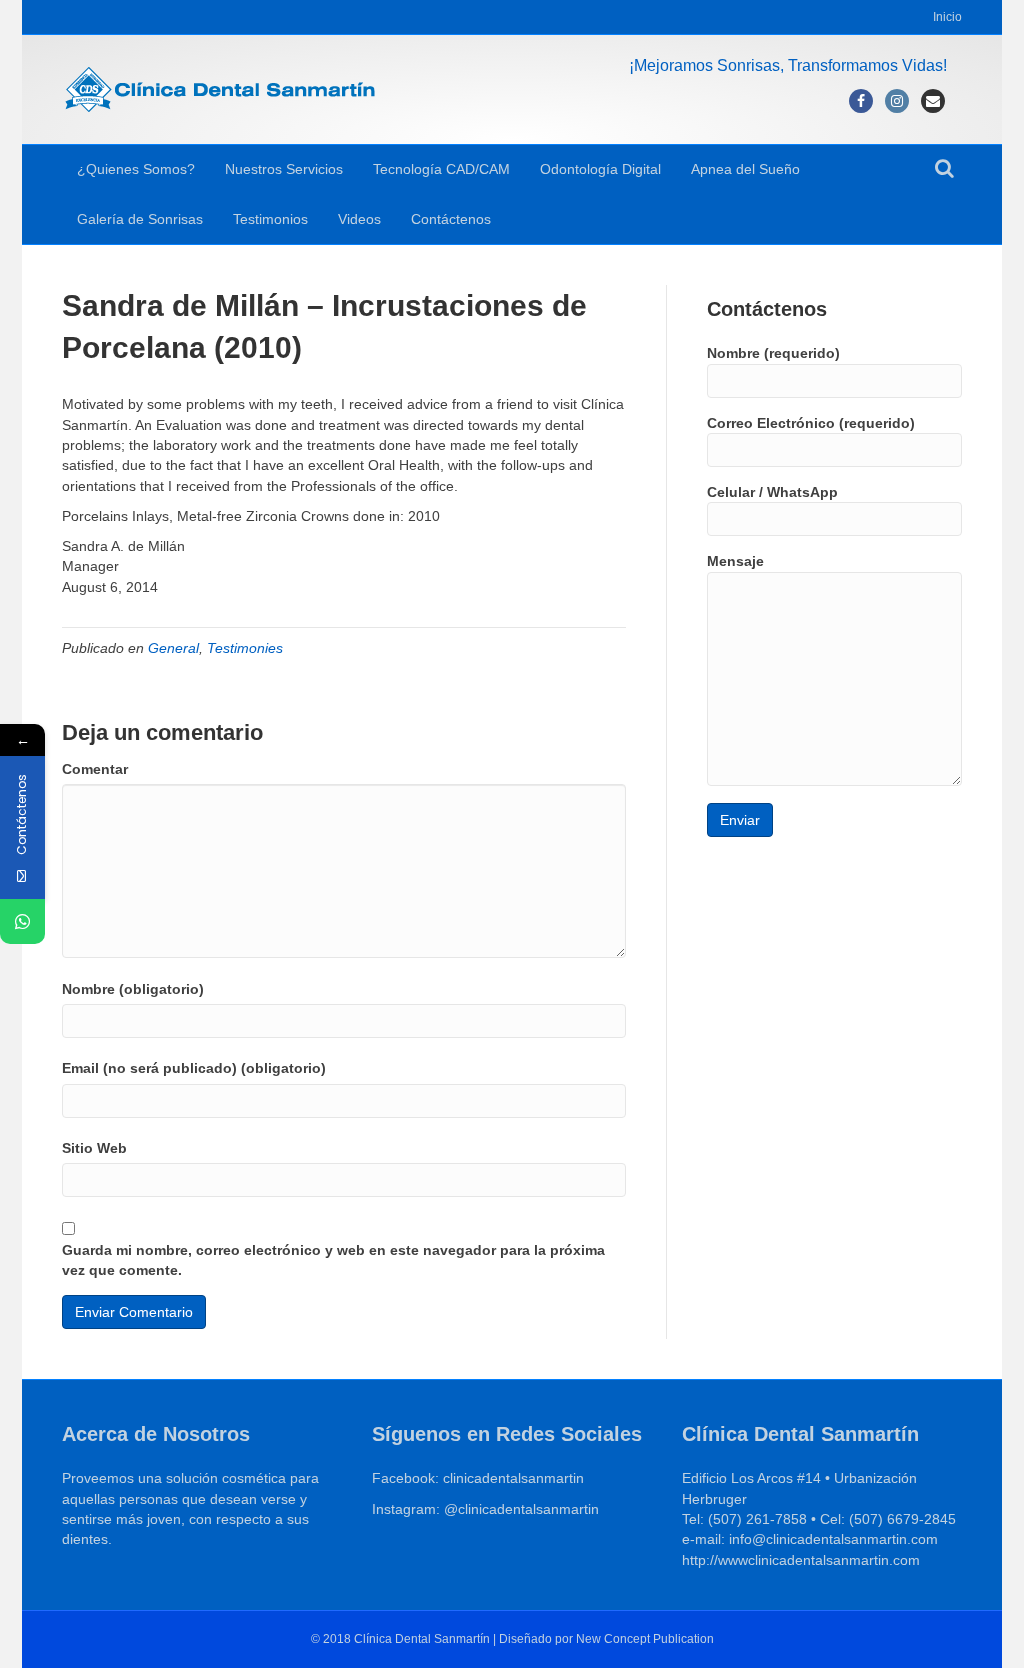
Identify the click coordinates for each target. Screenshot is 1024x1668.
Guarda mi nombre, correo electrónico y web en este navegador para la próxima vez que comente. (333, 1260)
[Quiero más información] (22, 921)
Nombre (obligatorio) (133, 989)
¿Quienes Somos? (136, 169)
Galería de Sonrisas (140, 219)
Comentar (95, 769)
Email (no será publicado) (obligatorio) (194, 1068)
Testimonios (270, 219)
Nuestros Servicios (284, 169)
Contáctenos (451, 219)
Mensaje (735, 561)
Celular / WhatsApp (772, 492)
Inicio (947, 17)
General (173, 648)
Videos (359, 219)
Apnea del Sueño (745, 169)
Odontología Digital (600, 169)
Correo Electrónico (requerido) (811, 423)
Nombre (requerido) (773, 353)
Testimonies (245, 648)
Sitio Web (94, 1148)
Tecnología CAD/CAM (441, 169)
